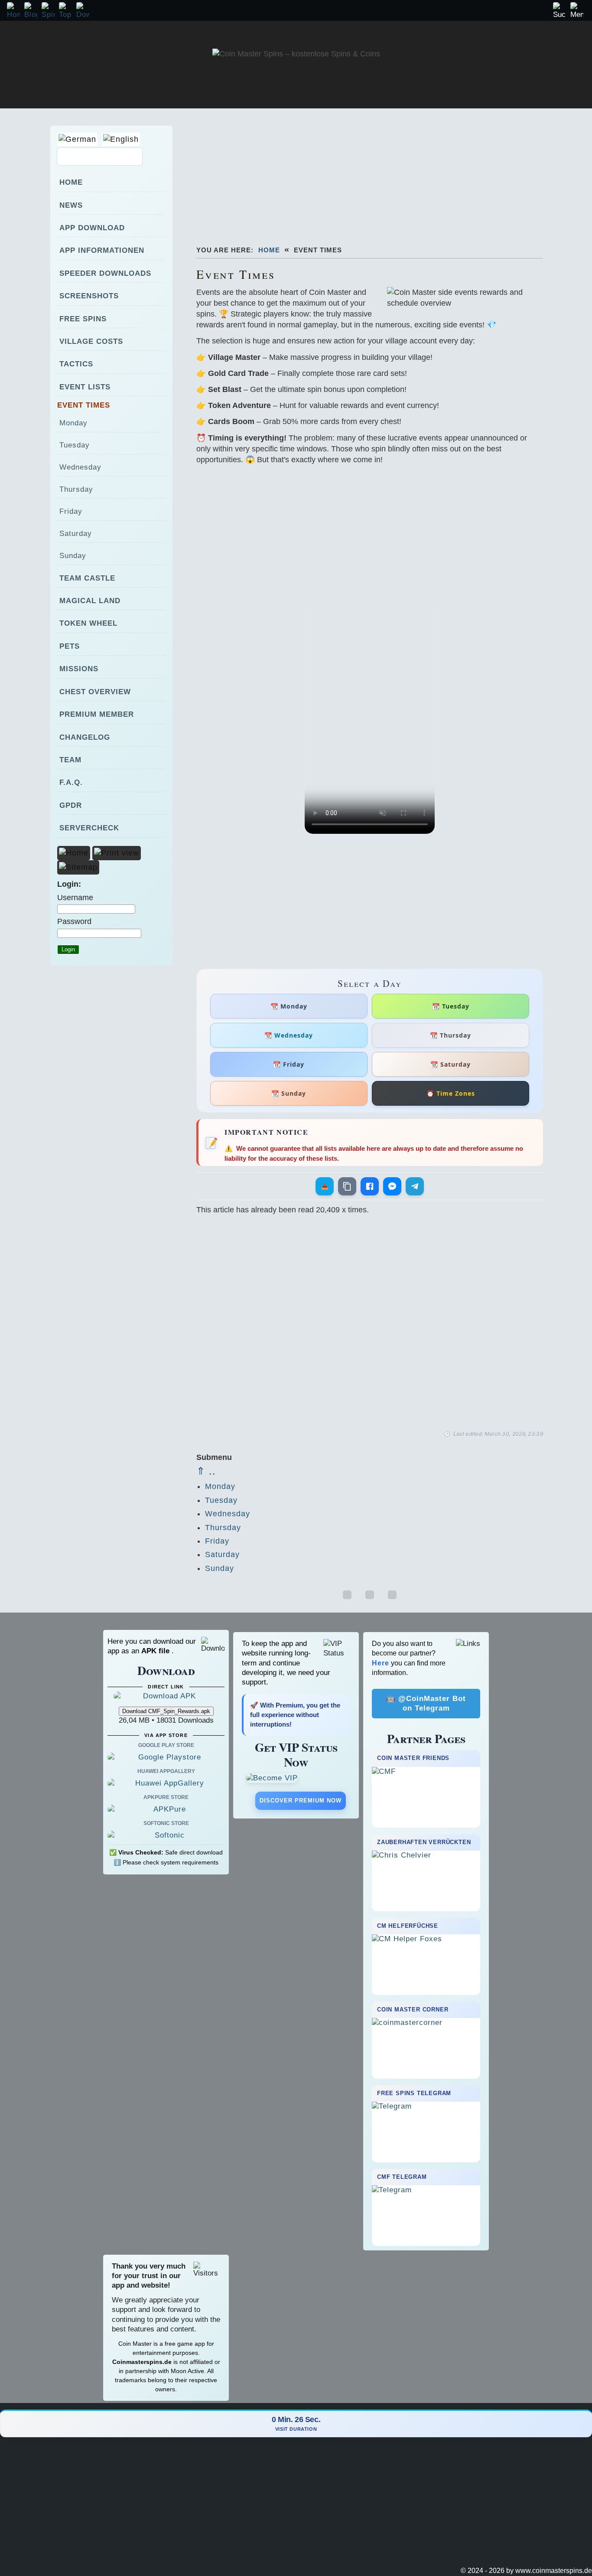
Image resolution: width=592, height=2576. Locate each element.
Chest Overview (95, 692)
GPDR (71, 805)
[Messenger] (392, 1186)
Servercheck (89, 828)
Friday (217, 1541)
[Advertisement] (383, 173)
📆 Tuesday (451, 1006)
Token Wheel (88, 623)
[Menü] (577, 11)
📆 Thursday (451, 1035)
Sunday (220, 1568)
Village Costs (91, 341)
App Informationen (102, 250)
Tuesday (221, 1500)
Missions (79, 669)
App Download (92, 228)
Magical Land (90, 601)
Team (70, 760)
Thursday (223, 1528)
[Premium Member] (296, 1778)
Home (269, 250)
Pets (70, 646)
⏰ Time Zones (451, 1093)
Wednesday (228, 1514)
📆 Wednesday (289, 1035)
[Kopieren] (347, 1186)
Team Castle (87, 578)
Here (381, 1663)
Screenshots (89, 296)
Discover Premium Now (301, 1801)
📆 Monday (289, 1006)
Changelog (85, 737)
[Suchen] (559, 11)
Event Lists (85, 387)
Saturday (222, 1554)
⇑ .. (206, 1471)
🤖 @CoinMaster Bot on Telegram (426, 1703)
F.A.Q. (71, 782)
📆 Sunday (289, 1093)
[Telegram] (415, 1186)
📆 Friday (289, 1064)
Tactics (76, 364)
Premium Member (97, 714)
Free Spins (83, 319)
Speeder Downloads (105, 273)
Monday (220, 1486)
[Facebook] (370, 1186)
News (71, 205)
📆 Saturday (451, 1064)
